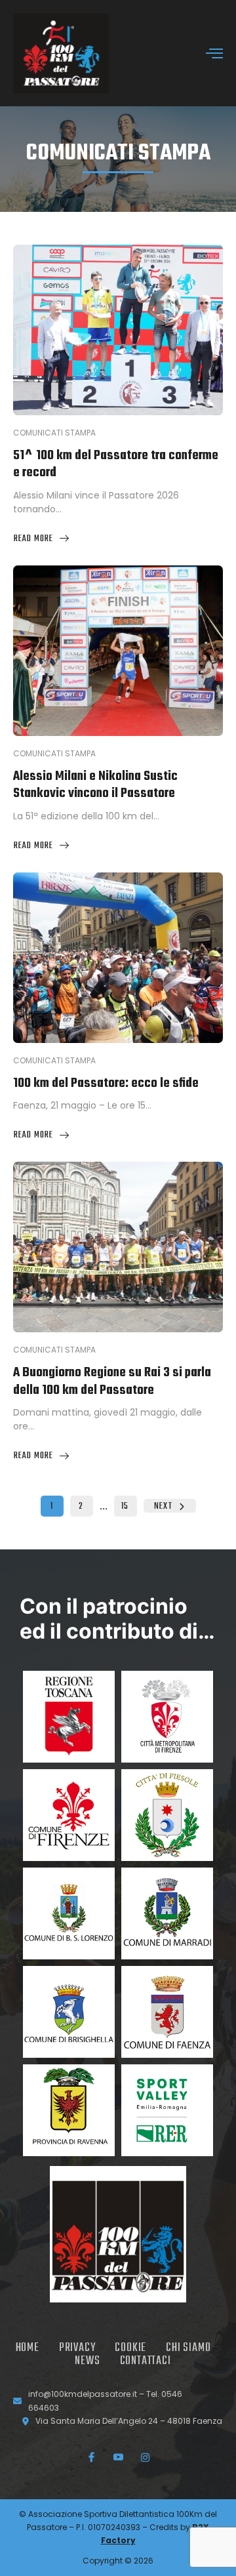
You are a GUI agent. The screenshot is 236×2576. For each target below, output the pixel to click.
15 (125, 1506)
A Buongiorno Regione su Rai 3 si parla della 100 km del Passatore (112, 1381)
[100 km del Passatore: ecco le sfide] (118, 958)
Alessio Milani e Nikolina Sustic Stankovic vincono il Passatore (95, 785)
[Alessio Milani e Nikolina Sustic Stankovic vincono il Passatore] (118, 651)
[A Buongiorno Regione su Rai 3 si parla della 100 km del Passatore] (118, 1247)
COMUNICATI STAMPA (118, 154)
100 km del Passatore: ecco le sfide (106, 1083)
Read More (33, 539)
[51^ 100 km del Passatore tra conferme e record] (118, 330)
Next (163, 1506)
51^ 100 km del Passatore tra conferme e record (116, 464)
